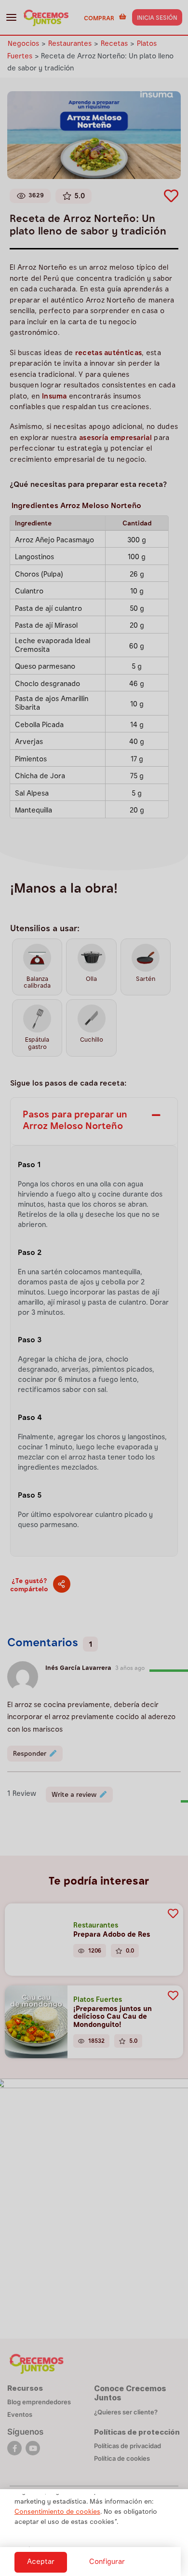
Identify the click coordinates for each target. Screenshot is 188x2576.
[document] (94, 1288)
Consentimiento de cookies (57, 2512)
